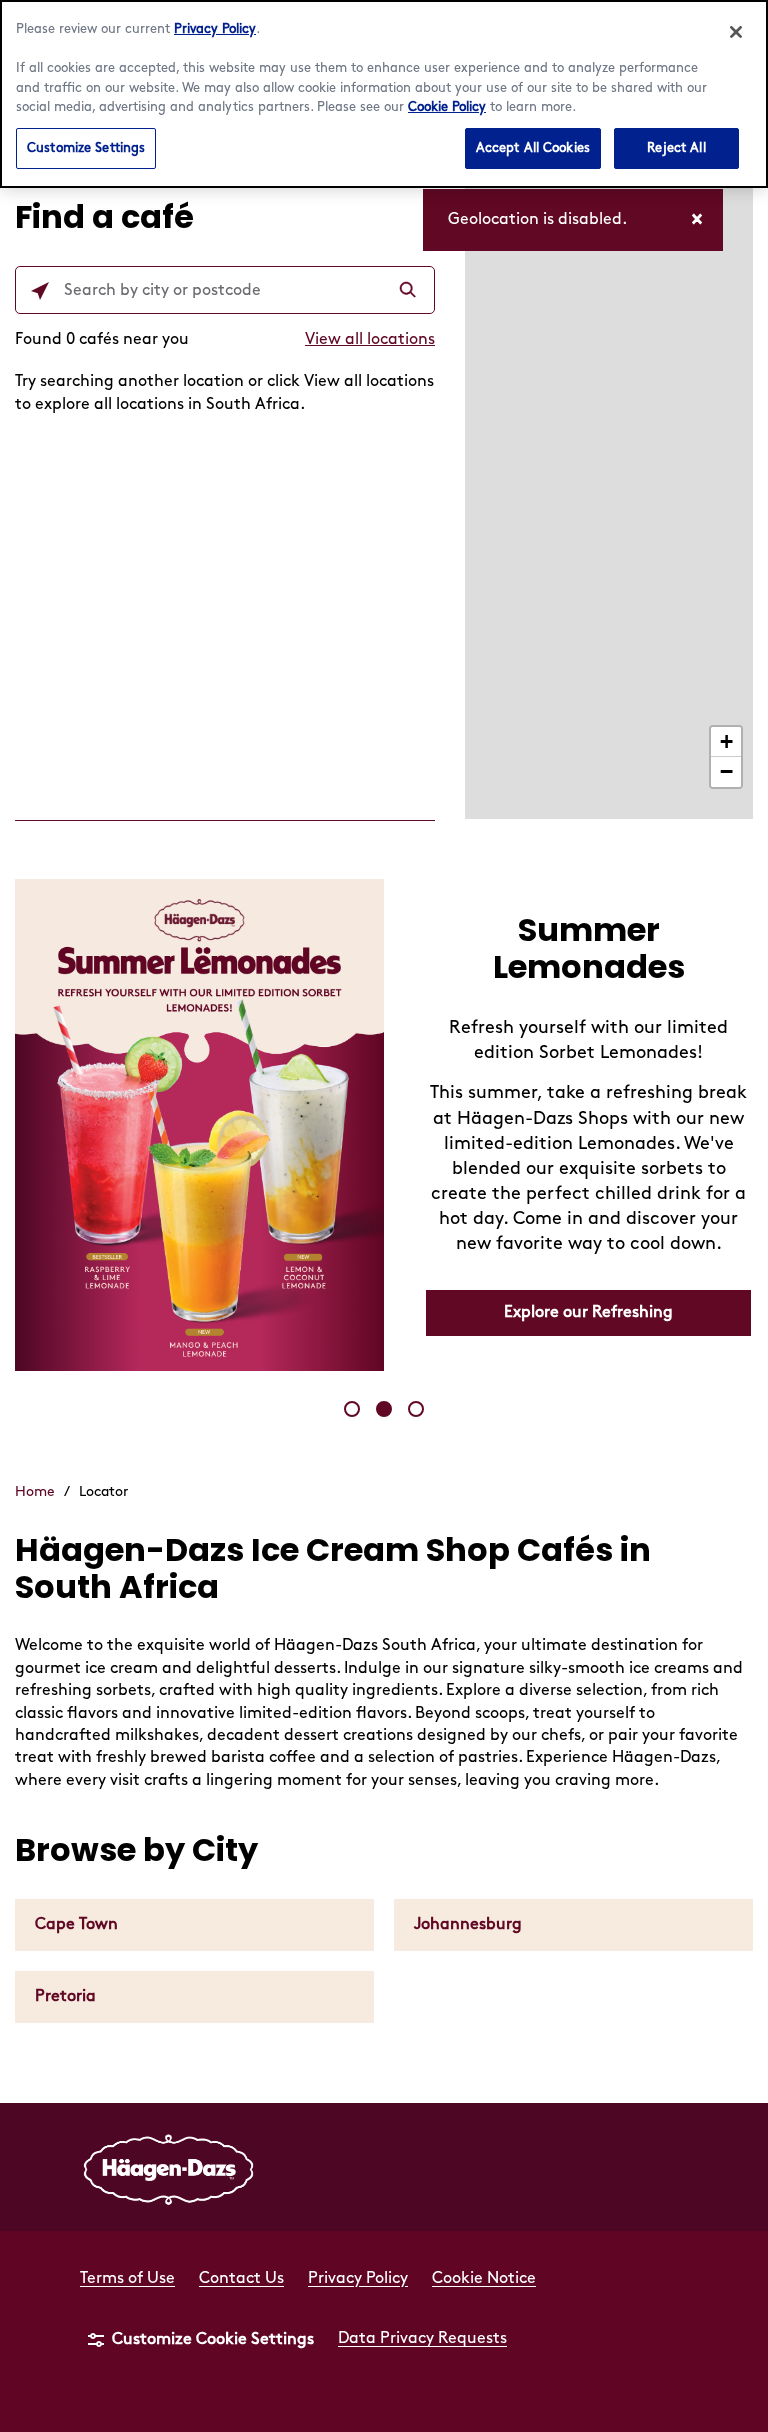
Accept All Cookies (533, 148)
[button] (352, 1409)
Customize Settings (86, 148)
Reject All (676, 148)
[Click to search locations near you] (40, 291)
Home (35, 1491)
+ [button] (726, 741)
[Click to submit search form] (410, 291)
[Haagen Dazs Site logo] (169, 2167)
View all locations (370, 339)
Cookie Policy (447, 107)
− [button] (726, 771)
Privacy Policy (215, 29)
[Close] (736, 32)
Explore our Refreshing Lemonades (588, 1321)
